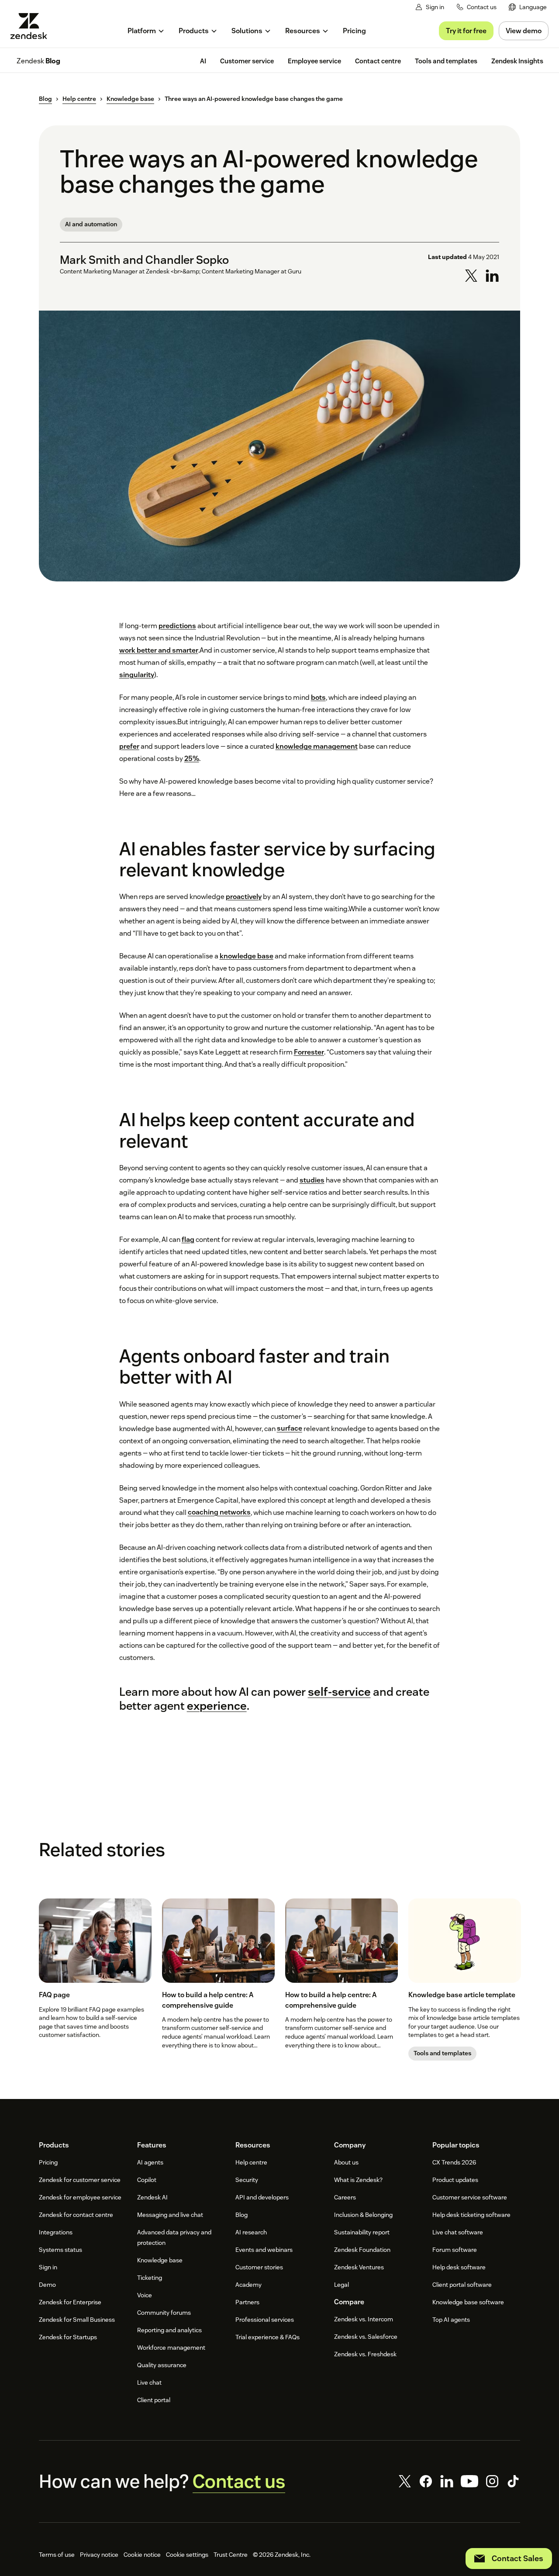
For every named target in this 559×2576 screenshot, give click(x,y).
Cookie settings (187, 2555)
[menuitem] (528, 7)
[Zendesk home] (32, 26)
